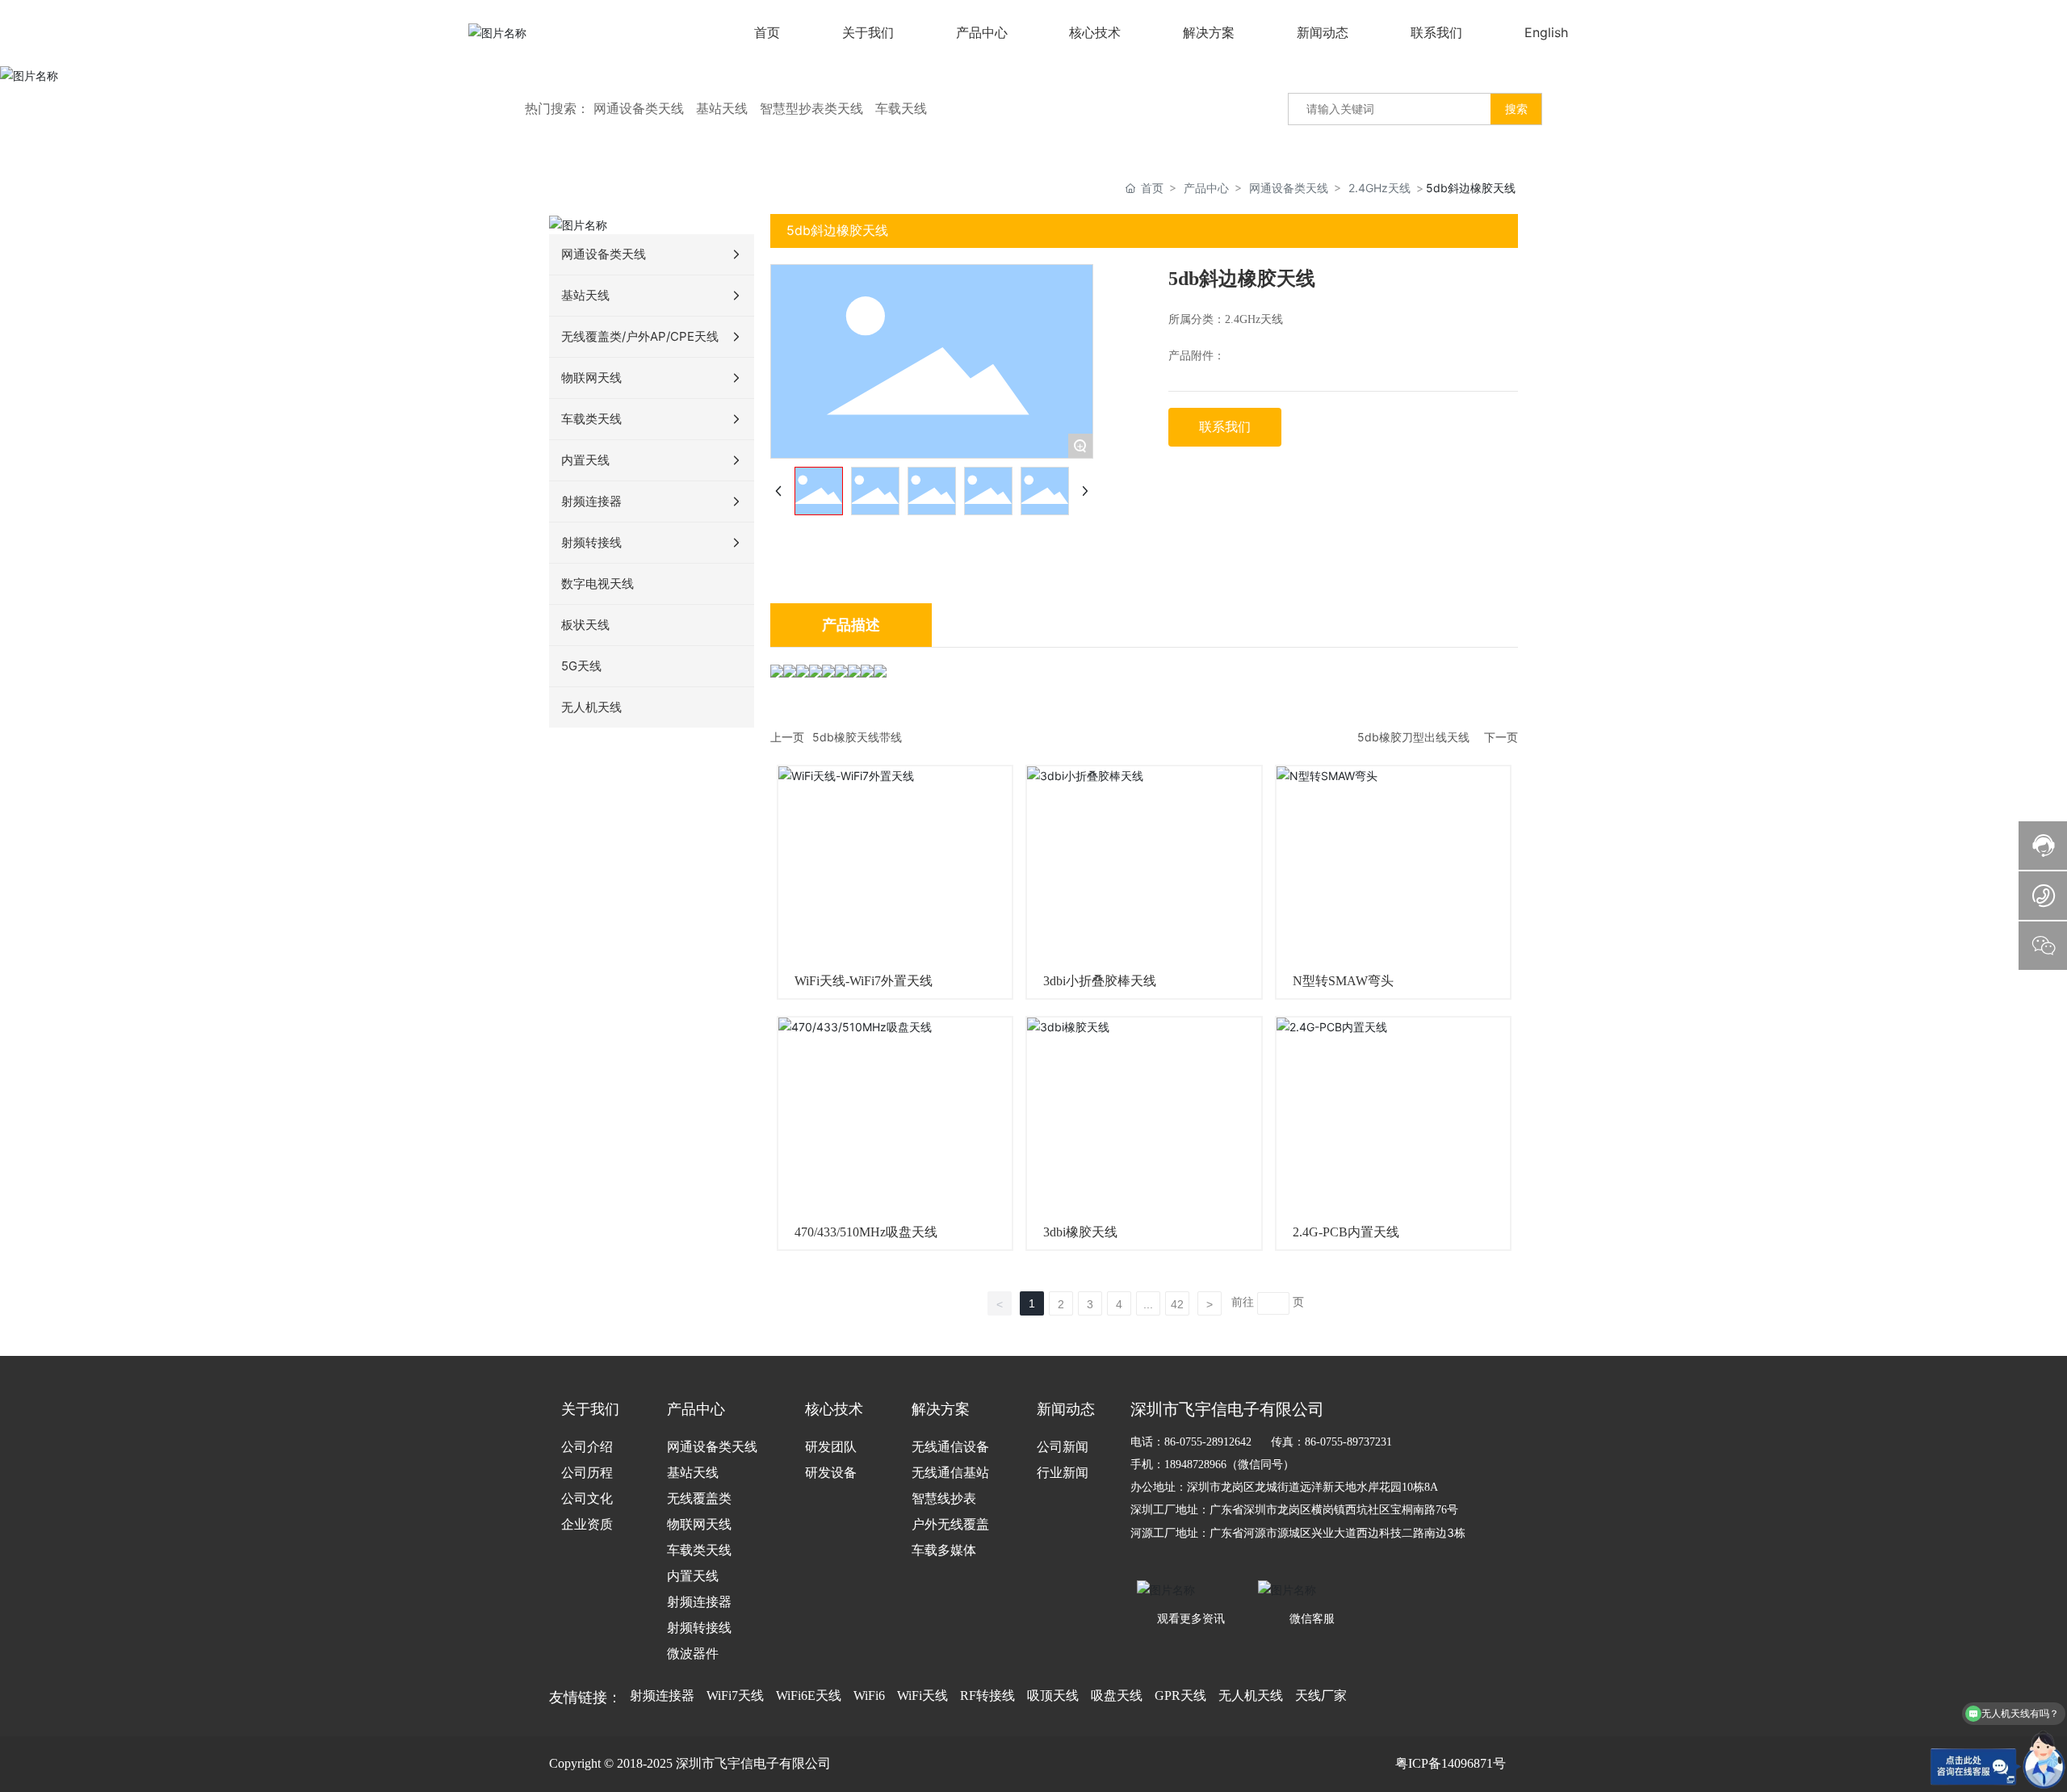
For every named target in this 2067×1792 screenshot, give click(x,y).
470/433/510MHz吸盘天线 (866, 1232)
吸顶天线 (1053, 1695)
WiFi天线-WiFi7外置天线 (864, 981)
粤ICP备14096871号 (1451, 1763)
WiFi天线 (922, 1695)
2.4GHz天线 (1379, 188)
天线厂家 (1321, 1695)
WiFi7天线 (735, 1695)
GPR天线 (1180, 1695)
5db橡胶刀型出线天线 (1413, 737)
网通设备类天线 (1289, 188)
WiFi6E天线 (809, 1695)
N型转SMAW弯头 (1343, 981)
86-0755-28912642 (1208, 1442)
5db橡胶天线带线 (857, 737)
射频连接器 (662, 1695)
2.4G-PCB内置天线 (1346, 1232)
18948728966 (1195, 1465)
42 (1177, 1304)
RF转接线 (987, 1695)
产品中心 (1206, 188)
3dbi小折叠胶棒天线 (1100, 981)
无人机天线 (1251, 1695)
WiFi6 (869, 1695)
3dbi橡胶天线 (1080, 1232)
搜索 (1516, 109)
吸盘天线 (1117, 1695)
